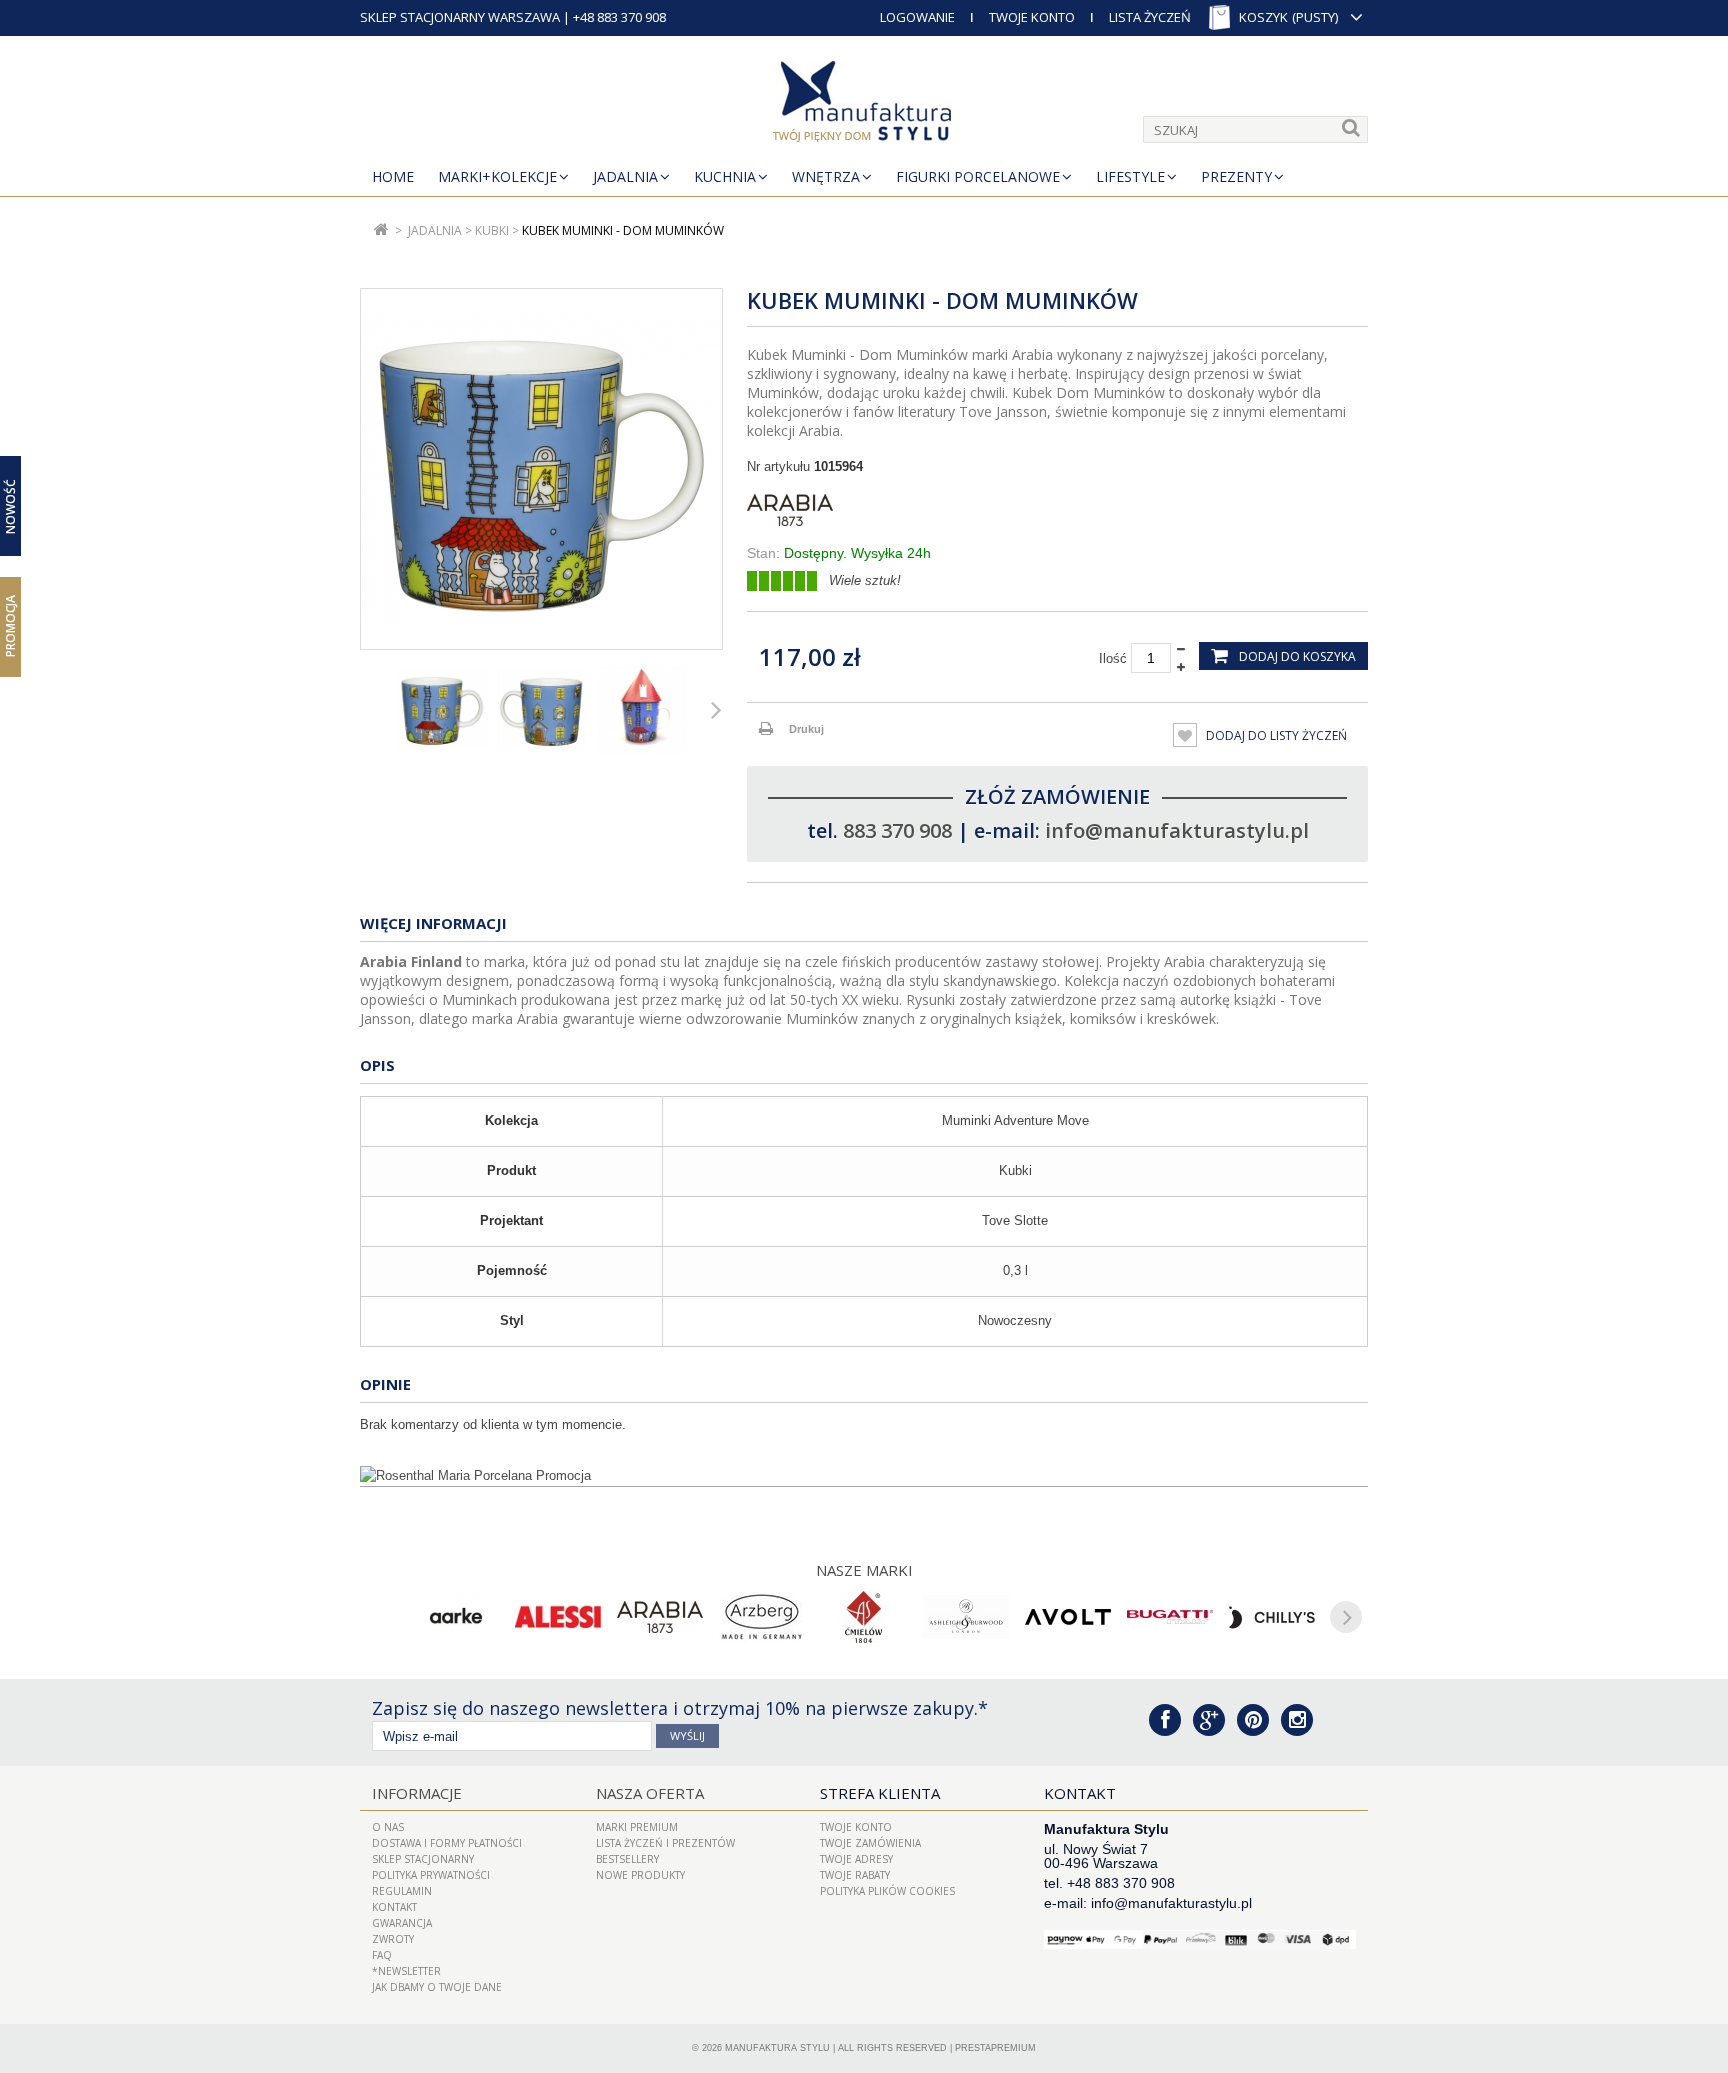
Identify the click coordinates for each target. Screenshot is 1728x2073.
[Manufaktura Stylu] (864, 105)
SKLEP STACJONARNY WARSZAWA (460, 17)
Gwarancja (402, 1923)
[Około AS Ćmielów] (864, 1617)
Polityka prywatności (431, 1875)
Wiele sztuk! (865, 580)
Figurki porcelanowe (978, 176)
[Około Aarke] (456, 1617)
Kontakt (394, 1907)
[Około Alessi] (558, 1617)
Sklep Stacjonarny (423, 1859)
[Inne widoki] (366, 709)
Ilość (1113, 658)
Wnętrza (826, 176)
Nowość (10, 506)
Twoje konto (856, 1827)
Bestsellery (627, 1859)
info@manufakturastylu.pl (1177, 830)
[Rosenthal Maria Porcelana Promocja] (864, 1476)
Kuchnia (725, 176)
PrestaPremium (995, 2048)
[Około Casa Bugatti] (1170, 1617)
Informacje (417, 1793)
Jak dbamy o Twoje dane (437, 1987)
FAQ (382, 1955)
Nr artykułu (778, 466)
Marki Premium (637, 1827)
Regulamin (402, 1891)
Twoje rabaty (855, 1875)
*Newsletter (406, 1971)
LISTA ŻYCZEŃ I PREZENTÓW (665, 1843)
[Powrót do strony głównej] (381, 230)
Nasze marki (864, 1570)
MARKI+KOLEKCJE (497, 176)
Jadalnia (625, 176)
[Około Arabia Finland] (660, 1617)
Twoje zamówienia (870, 1843)
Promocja (10, 626)
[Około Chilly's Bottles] (1272, 1617)
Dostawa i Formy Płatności (447, 1843)
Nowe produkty (640, 1875)
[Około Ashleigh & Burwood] (966, 1617)
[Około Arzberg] (762, 1617)
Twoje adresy (856, 1859)
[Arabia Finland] (1057, 510)
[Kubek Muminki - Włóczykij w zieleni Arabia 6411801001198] (442, 709)
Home (393, 176)
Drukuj (806, 729)
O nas (388, 1827)
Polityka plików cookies (887, 1891)
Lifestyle (1130, 176)
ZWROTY (393, 1939)
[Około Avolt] (1068, 1617)
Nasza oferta (650, 1793)
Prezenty (1236, 176)
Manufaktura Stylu (777, 2048)
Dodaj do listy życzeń (1275, 735)
